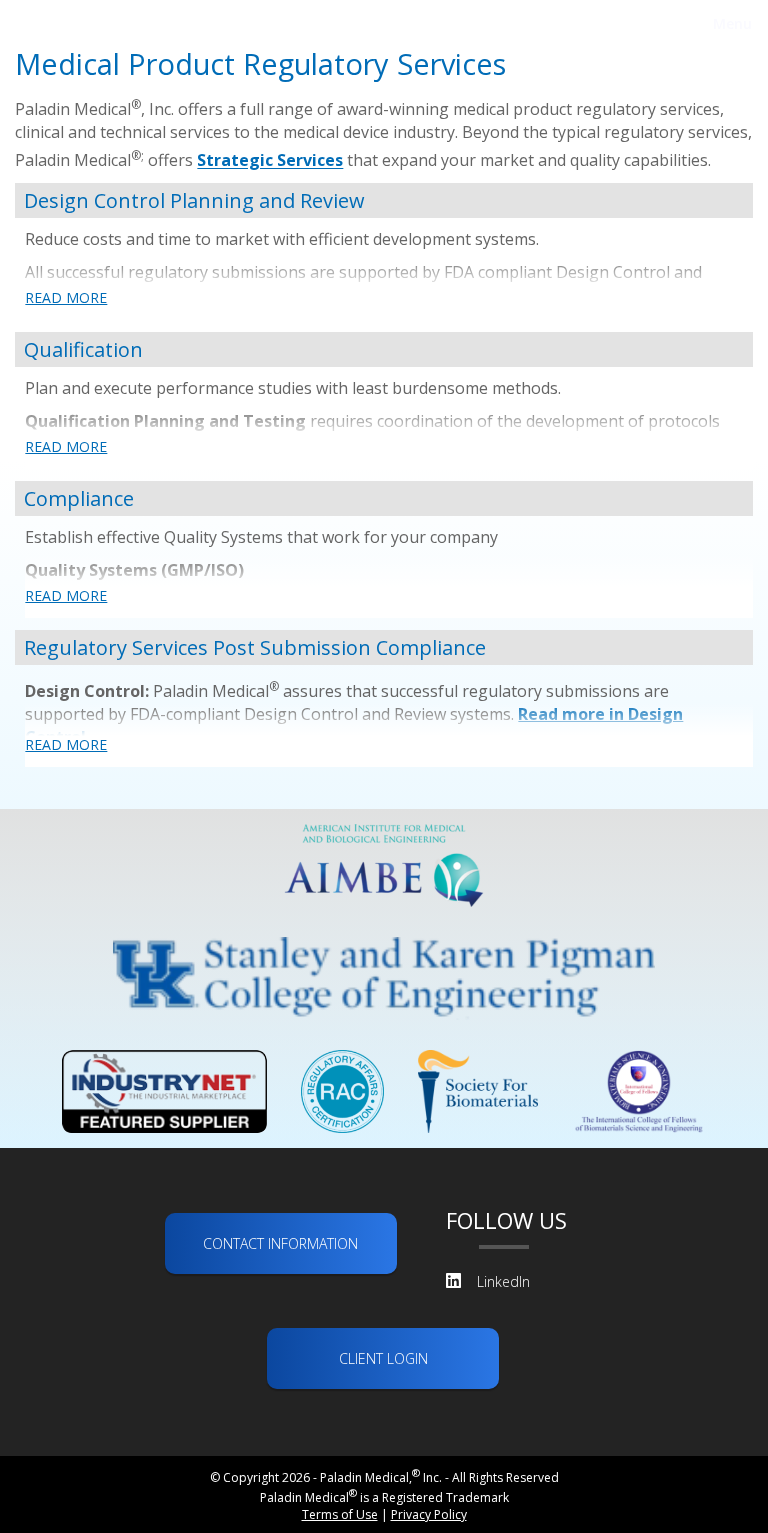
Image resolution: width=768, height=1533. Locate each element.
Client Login (383, 1358)
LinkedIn (503, 1281)
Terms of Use (340, 1514)
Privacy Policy (429, 1514)
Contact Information (280, 1243)
